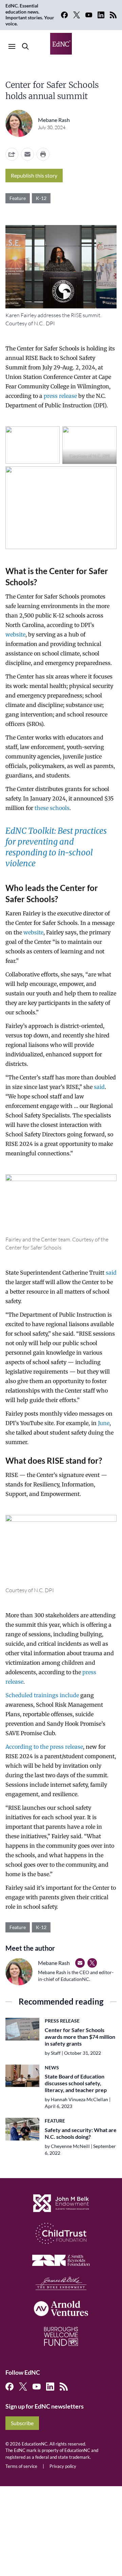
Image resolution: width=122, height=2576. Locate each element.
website (15, 634)
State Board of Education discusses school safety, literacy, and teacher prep (76, 2083)
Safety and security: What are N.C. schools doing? (81, 2133)
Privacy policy (63, 2466)
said (99, 1087)
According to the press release (44, 1747)
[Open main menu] (12, 46)
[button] (27, 154)
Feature (18, 198)
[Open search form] (25, 46)
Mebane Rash (54, 120)
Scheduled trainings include (42, 1695)
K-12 (41, 198)
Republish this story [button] (34, 175)
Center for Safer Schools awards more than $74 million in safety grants (80, 2037)
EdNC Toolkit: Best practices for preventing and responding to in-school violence (56, 847)
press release (60, 396)
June (104, 1423)
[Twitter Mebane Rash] (92, 1963)
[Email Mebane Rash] (80, 1963)
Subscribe (22, 2423)
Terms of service (21, 2466)
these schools (52, 808)
